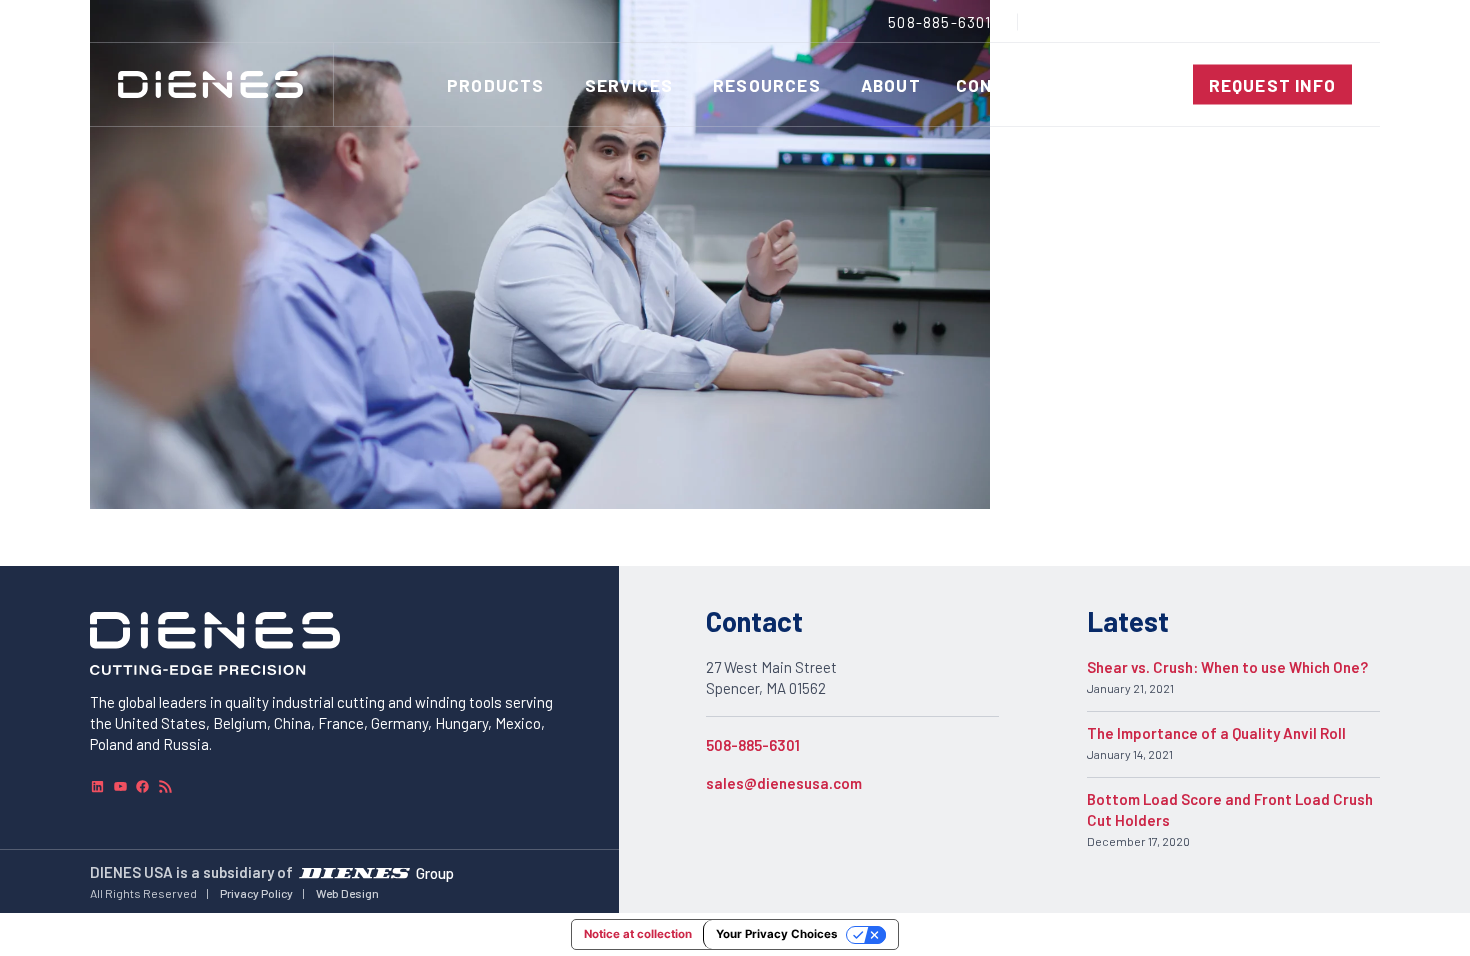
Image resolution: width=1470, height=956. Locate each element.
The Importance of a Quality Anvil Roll (1216, 733)
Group (435, 872)
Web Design (347, 893)
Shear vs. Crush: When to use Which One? (1227, 667)
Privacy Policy (256, 893)
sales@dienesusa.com (784, 783)
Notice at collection (638, 934)
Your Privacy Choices (776, 934)
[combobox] (1306, 21)
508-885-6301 (753, 745)
